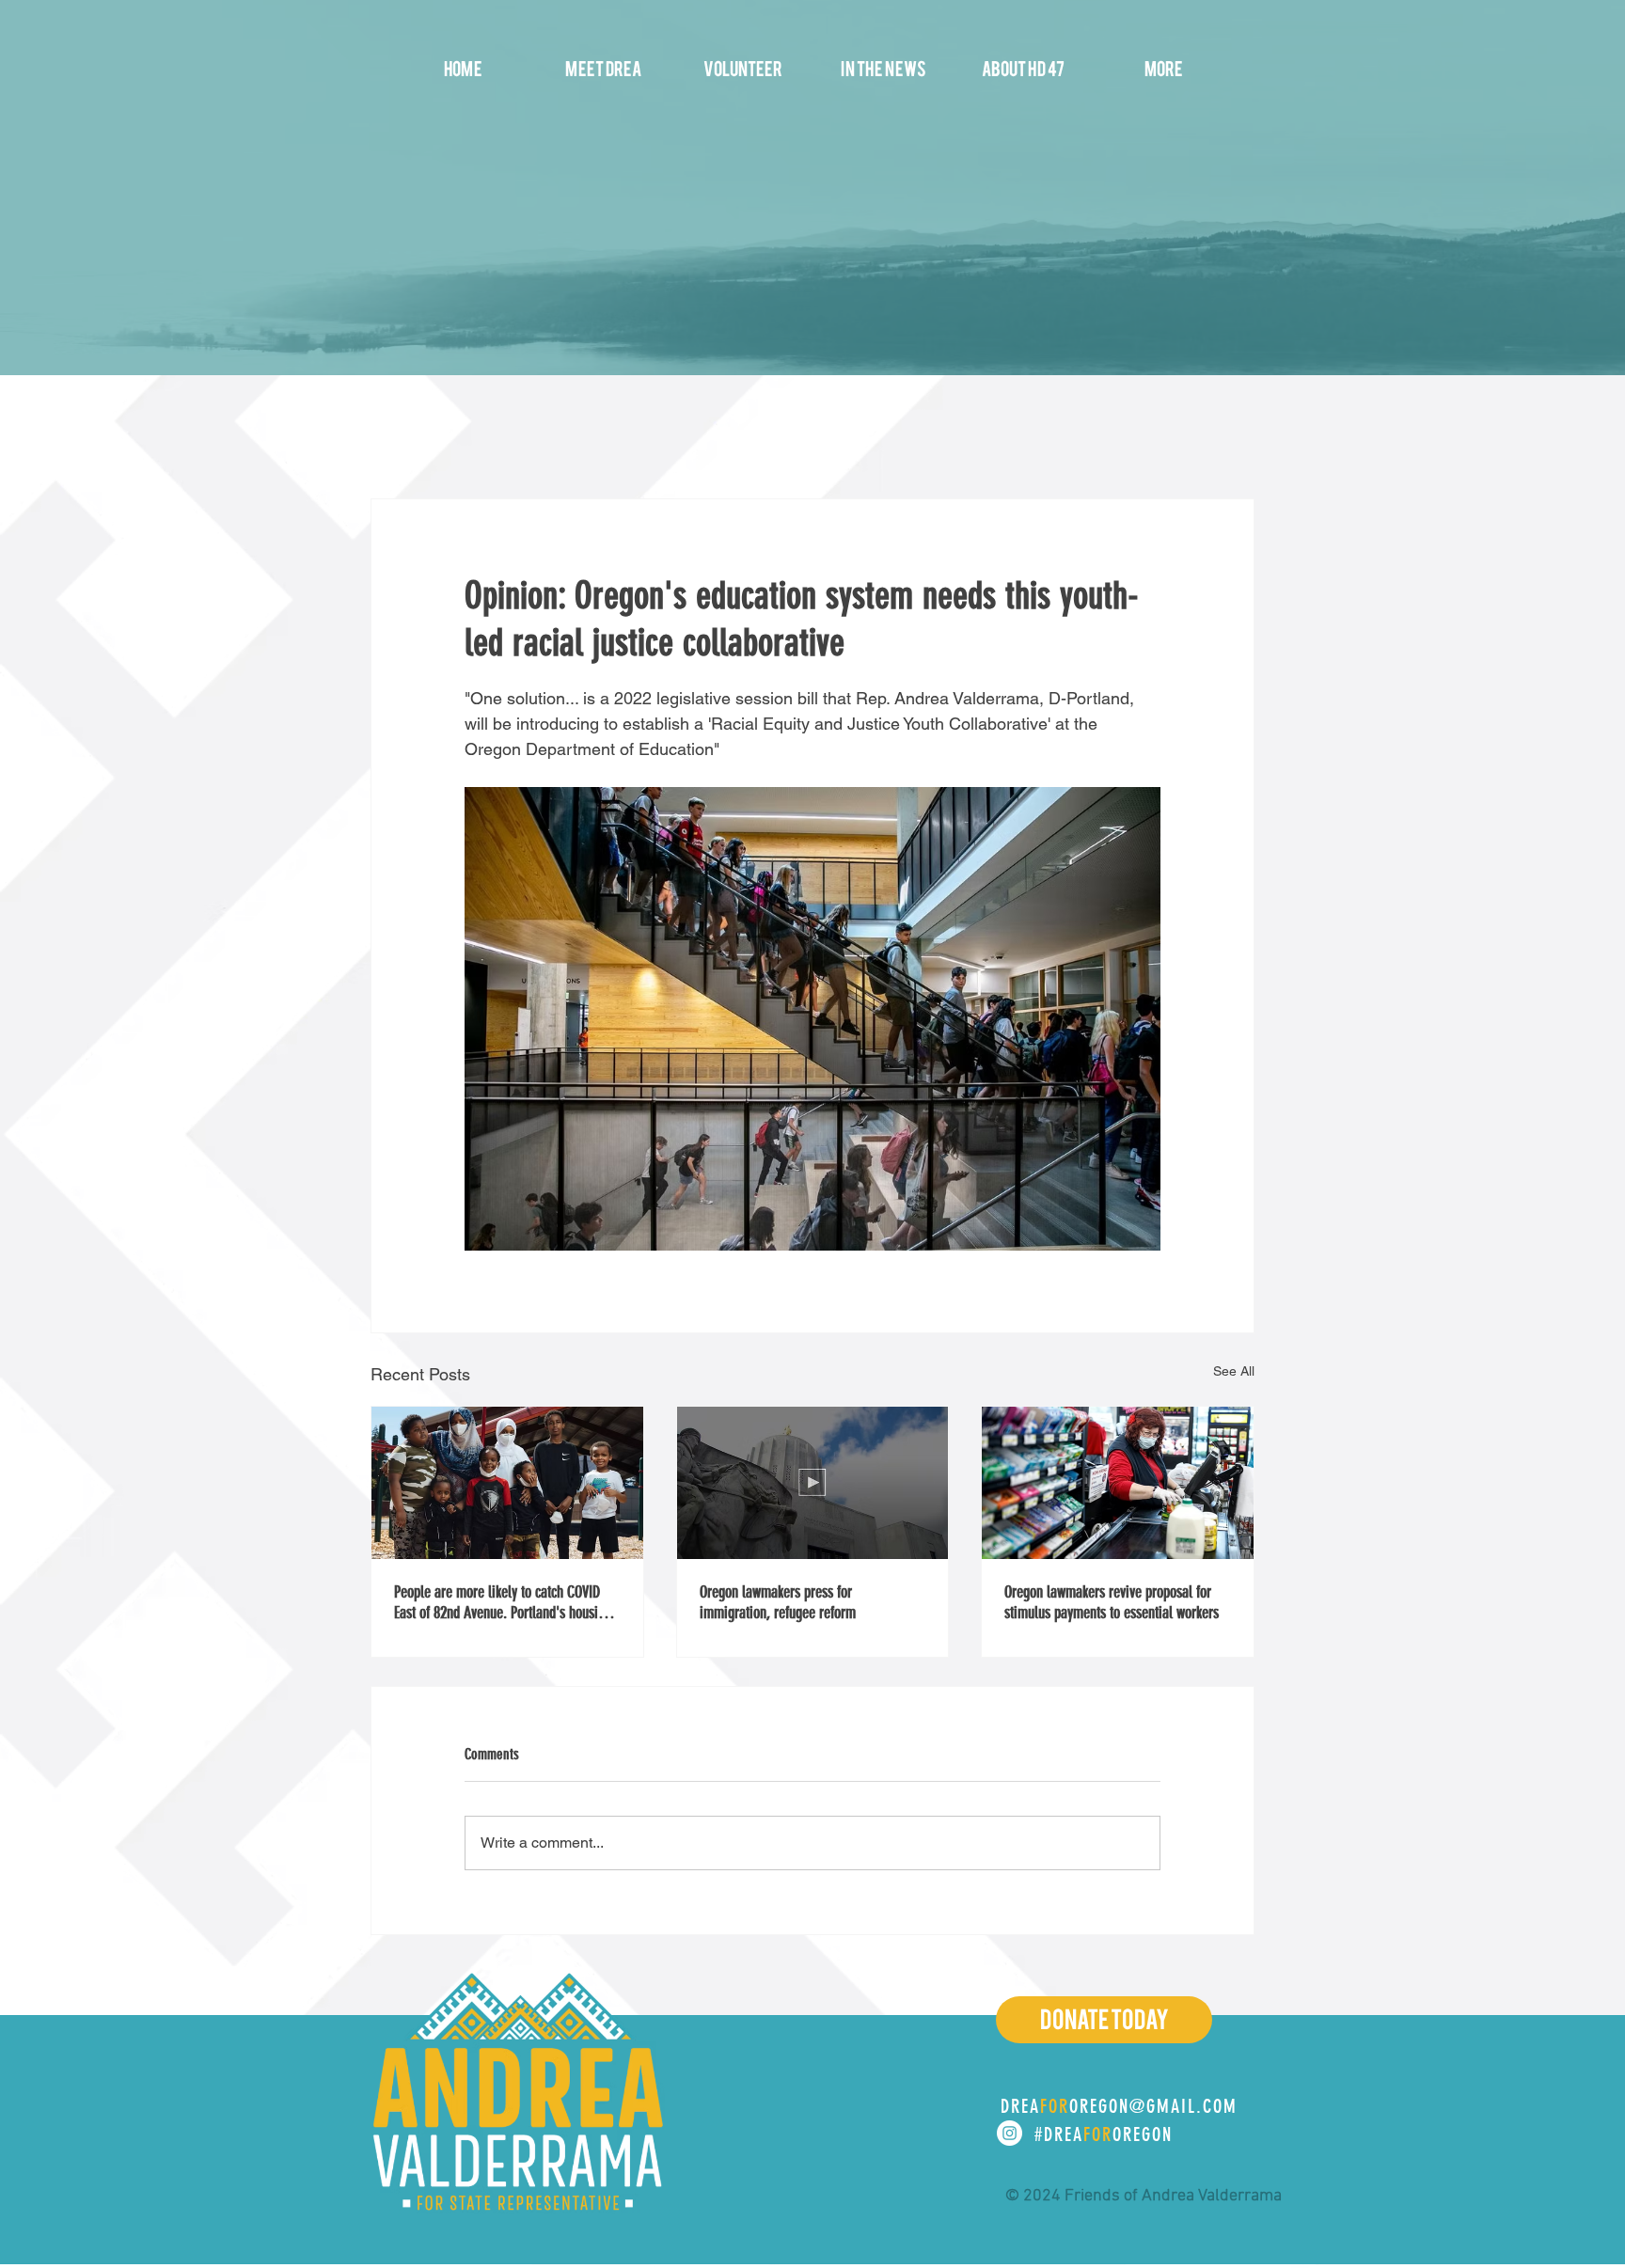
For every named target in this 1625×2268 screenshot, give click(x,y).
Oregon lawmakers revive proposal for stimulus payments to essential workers (1112, 1602)
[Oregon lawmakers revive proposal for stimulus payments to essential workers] (1118, 1483)
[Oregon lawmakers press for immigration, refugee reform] (813, 1483)
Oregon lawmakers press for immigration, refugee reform (778, 1602)
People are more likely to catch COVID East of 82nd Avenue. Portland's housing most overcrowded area (503, 1602)
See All (1234, 1371)
